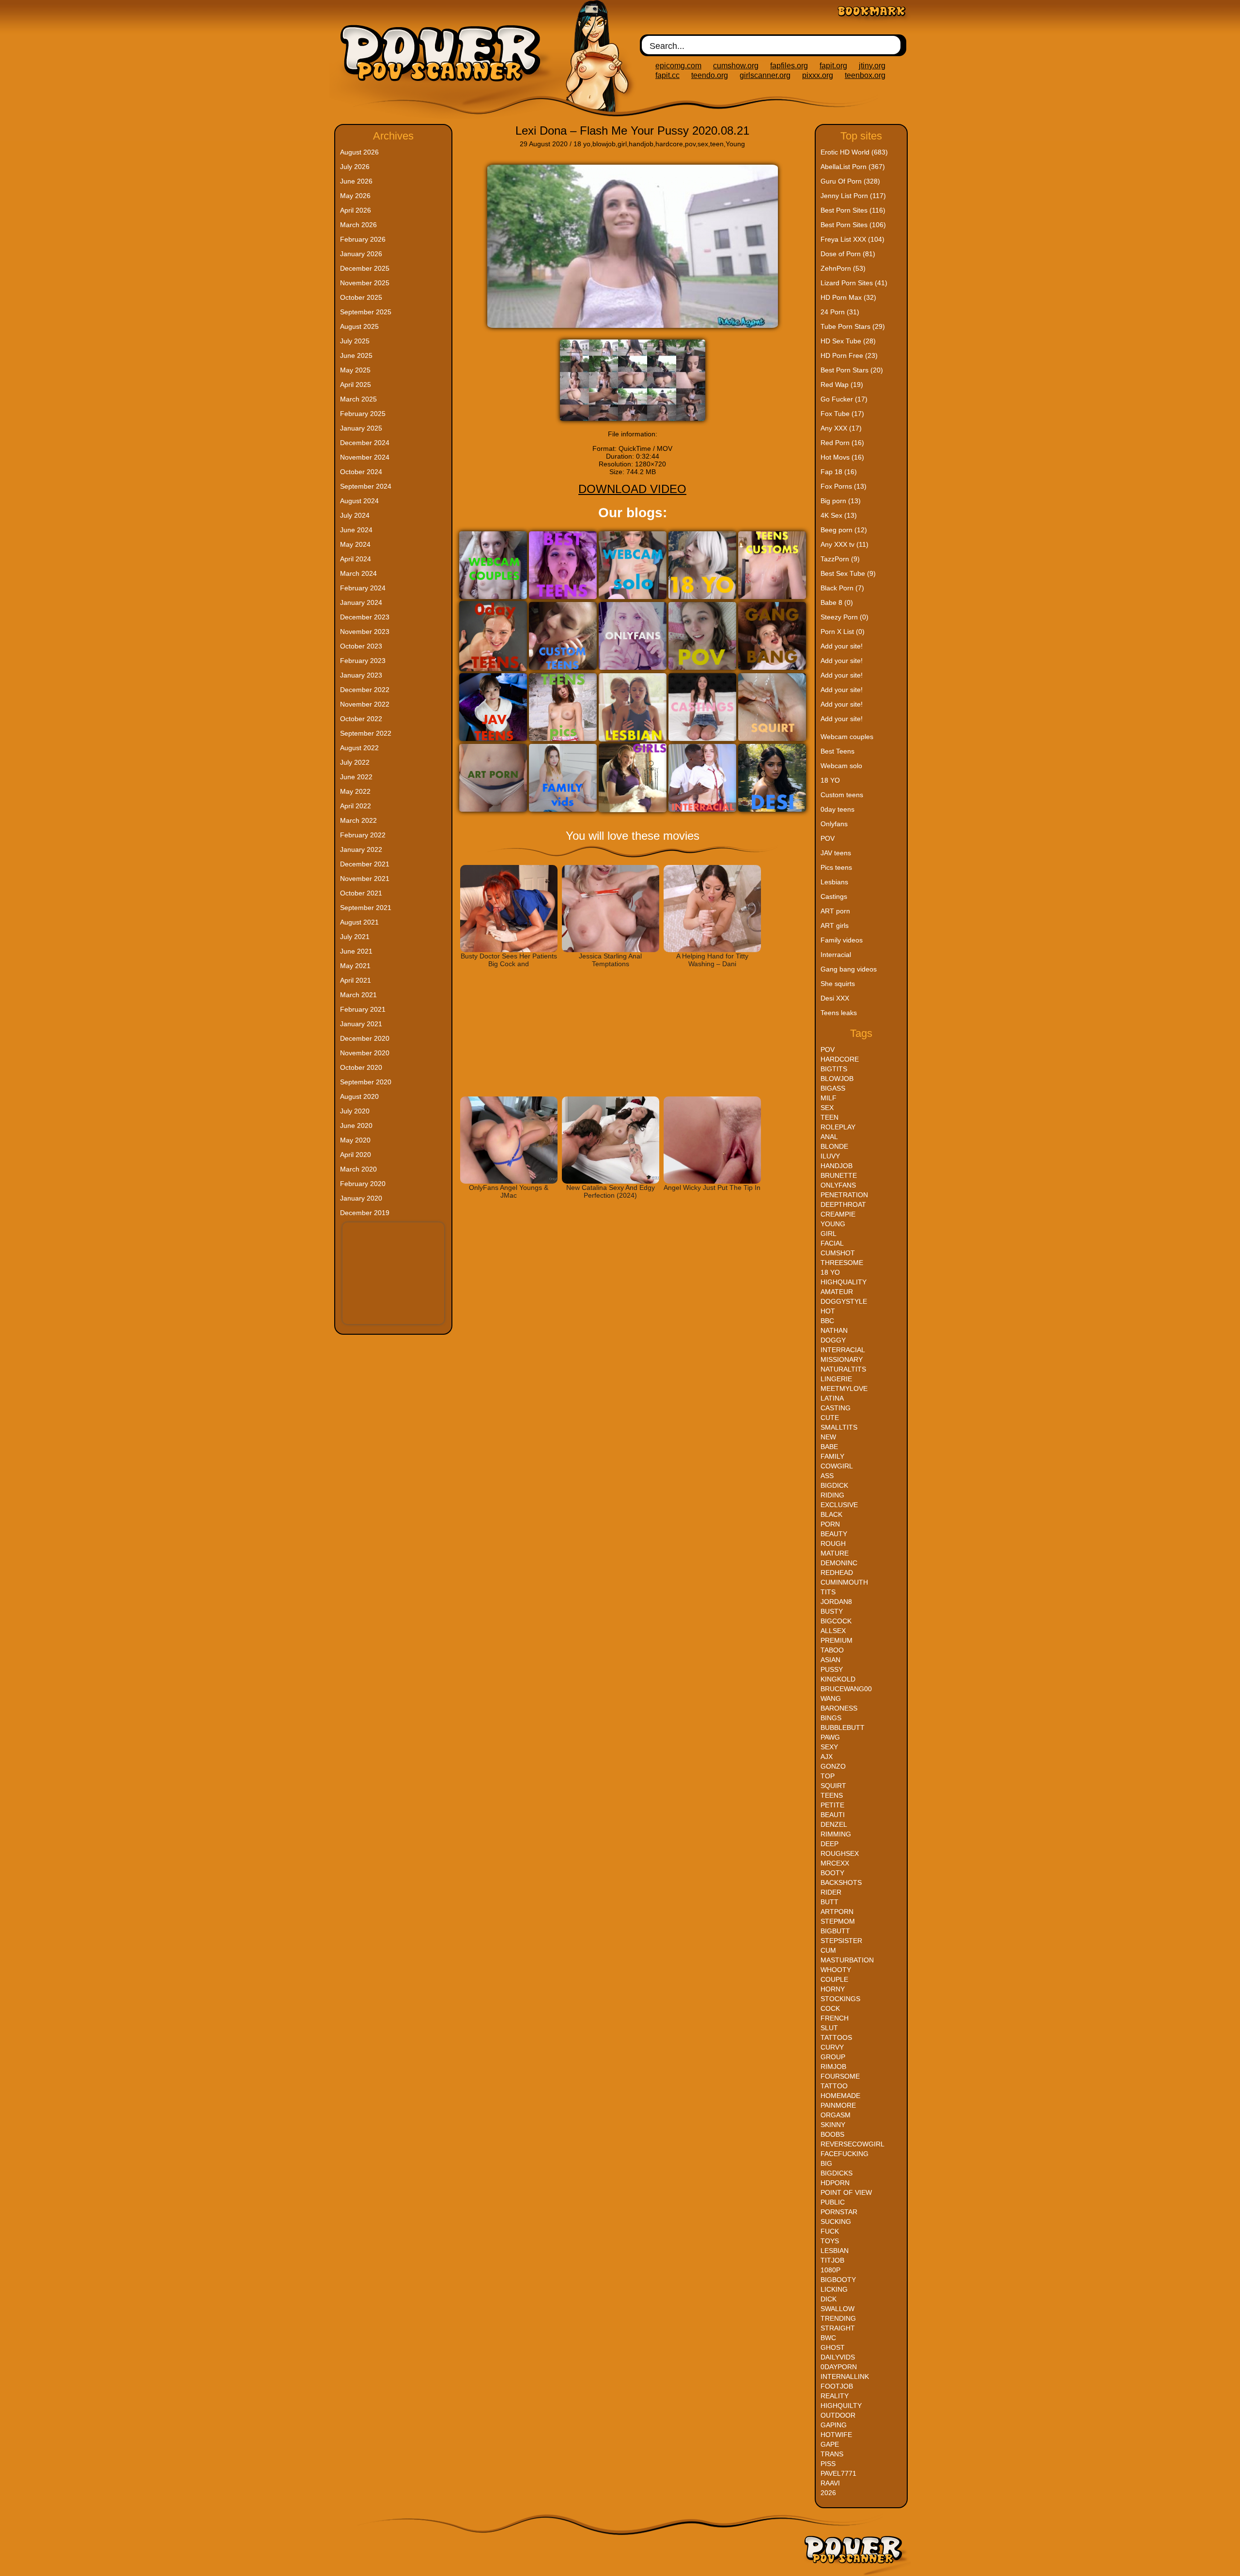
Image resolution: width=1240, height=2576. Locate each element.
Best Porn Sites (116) (853, 210)
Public (833, 2202)
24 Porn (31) (840, 312)
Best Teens (837, 751)
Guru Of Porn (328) (850, 181)
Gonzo (833, 1766)
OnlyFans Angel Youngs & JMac (509, 1191)
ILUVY (830, 1156)
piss (828, 2464)
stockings (840, 1999)
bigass (833, 1088)
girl (622, 144)
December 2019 (365, 1213)
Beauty (834, 1534)
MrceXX (835, 1863)
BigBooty (838, 2280)
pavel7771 (838, 2473)
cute (830, 1418)
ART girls (835, 926)
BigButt (835, 1931)
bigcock (836, 1621)
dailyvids (838, 2357)
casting (836, 1408)
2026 (828, 2493)
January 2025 (361, 428)
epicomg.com (678, 66)
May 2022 (355, 791)
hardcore (669, 144)
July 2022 (355, 762)
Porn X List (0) (843, 632)
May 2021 (355, 966)
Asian (830, 1660)
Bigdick (834, 1485)
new (828, 1437)
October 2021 (361, 893)
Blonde (834, 1146)
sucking (836, 2221)
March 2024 (358, 573)
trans (832, 2454)
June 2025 (356, 355)
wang (831, 1698)
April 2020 (356, 1155)
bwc (828, 2338)
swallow (837, 2309)
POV (828, 838)
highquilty (841, 2406)
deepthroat (843, 1204)
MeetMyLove (844, 1388)
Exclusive (839, 1505)
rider (831, 1892)
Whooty (836, 1970)
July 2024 (355, 515)
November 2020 (365, 1053)
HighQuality (844, 1282)
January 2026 (361, 254)
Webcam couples (847, 737)
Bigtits (834, 1069)
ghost (833, 2347)
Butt (829, 1902)
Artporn (837, 1912)
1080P (830, 2270)
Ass (827, 1476)
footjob (837, 2386)
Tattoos (836, 2037)
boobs (832, 2134)
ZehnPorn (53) (843, 268)
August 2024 (359, 501)
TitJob (832, 2260)
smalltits (839, 1427)
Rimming (836, 1834)
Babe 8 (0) (837, 602)
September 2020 (366, 1082)
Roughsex (840, 1853)
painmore (838, 2105)
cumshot (838, 1253)
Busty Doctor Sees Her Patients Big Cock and (509, 960)
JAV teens (836, 853)
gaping (834, 2425)
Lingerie (836, 1379)
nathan (834, 1330)
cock (830, 2008)
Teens (832, 1795)
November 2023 (365, 632)
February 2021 (363, 1009)
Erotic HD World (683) (854, 152)
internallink (845, 2376)
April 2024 (356, 559)
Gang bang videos (849, 969)
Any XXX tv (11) (845, 544)
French (835, 2018)
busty (832, 1611)
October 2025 (361, 297)
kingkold (838, 1679)
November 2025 (365, 283)
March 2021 (358, 995)
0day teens (837, 809)
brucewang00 (846, 1689)
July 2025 (355, 341)
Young (735, 144)
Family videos (842, 940)
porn (830, 1524)
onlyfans (838, 1185)
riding (832, 1495)
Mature (835, 1553)
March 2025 (358, 399)
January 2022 (361, 849)
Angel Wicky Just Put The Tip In (712, 1188)
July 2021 (355, 937)
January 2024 (361, 602)
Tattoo (834, 2086)
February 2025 (363, 414)
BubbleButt (843, 1728)
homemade (840, 2096)
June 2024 (356, 530)
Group (833, 2057)
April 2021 (356, 980)
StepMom (838, 1921)
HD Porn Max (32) (848, 297)
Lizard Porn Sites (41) (854, 283)
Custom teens (842, 795)
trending (838, 2318)
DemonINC (839, 1563)
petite (832, 1805)
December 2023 (365, 617)
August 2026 (359, 152)
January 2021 (361, 1024)
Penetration (844, 1195)
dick (829, 2299)
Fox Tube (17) (842, 414)
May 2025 (355, 370)
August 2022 (359, 748)
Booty (832, 1873)
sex (703, 144)
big (826, 2163)
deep (829, 1844)
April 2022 (356, 806)
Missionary (842, 1359)
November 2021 (365, 879)
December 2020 (365, 1038)
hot (828, 1311)
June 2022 (356, 777)
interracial (843, 1350)
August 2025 (359, 326)
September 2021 (366, 908)
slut (829, 2028)
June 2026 (356, 181)
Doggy (833, 1340)
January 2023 (361, 675)
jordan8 (836, 1602)
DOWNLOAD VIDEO (632, 489)
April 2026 (356, 210)
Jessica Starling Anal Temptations (610, 960)
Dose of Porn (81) (848, 254)
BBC (827, 1321)
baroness (839, 1708)
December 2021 (365, 864)
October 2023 (361, 646)
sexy (829, 1747)
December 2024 (365, 443)
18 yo (582, 144)
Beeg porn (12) (844, 530)
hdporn (835, 2183)
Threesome (842, 1263)
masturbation (847, 1960)
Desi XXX (835, 998)
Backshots (841, 1882)
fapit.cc (667, 75)
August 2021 (359, 922)
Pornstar (839, 2212)
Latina (832, 1398)
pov (690, 144)
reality (835, 2396)
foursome (840, 2076)
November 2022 (365, 704)
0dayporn (839, 2367)
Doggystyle (844, 1301)
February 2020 (363, 1184)
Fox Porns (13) (844, 486)
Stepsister (841, 1941)
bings (831, 1718)
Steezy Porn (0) (845, 617)
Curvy (832, 2047)
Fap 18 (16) (839, 472)
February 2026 (363, 239)
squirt (833, 1786)
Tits (828, 1592)
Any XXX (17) (841, 428)
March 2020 (358, 1169)
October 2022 (361, 719)
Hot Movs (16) (842, 457)
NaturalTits (843, 1369)
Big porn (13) (841, 501)
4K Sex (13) (839, 515)
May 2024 (355, 544)
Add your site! (842, 646)
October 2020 (361, 1067)
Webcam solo (841, 766)
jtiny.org (872, 66)
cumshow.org (736, 66)
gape (830, 2444)
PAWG (830, 1737)
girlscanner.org (765, 75)
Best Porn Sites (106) (853, 225)
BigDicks (837, 2173)
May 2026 (355, 196)
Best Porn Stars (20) (852, 370)
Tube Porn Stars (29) (853, 326)
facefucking (845, 2154)
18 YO (830, 780)
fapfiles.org (789, 66)
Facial (832, 1243)
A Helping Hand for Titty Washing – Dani (712, 960)
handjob (641, 144)
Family (832, 1456)
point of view (846, 2192)
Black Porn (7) (842, 588)
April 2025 (356, 385)
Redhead (837, 1573)
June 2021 (356, 951)
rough (833, 1543)
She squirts (838, 984)
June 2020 (356, 1126)
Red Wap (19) (842, 385)
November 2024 (365, 457)
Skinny (833, 2125)
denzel (834, 1824)
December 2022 (365, 690)
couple (834, 1979)
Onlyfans (834, 824)
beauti (833, 1815)
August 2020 (359, 1096)
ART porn (835, 911)
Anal (829, 1137)
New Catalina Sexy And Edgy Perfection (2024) (611, 1191)
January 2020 (361, 1198)
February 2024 (363, 588)
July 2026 (355, 167)
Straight (838, 2328)
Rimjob (833, 2067)
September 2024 (366, 486)
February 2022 (363, 835)
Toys (830, 2241)
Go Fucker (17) (844, 399)
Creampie (838, 1214)
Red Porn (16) (842, 443)
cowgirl (837, 1466)
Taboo (832, 1650)
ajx (827, 1757)
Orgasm (836, 2115)
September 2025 (366, 312)
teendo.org (710, 75)
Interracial (836, 955)
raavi (830, 2483)
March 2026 (358, 225)
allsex (833, 1631)
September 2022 (366, 733)
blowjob (604, 144)
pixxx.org (818, 75)
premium (837, 1640)
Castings (834, 896)
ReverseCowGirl (852, 2144)
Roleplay (838, 1127)
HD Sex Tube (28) (848, 341)
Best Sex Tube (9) (848, 573)
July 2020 (355, 1111)
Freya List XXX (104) (852, 239)
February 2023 (363, 661)
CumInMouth (844, 1582)
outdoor (838, 2415)
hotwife (836, 2435)
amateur (837, 1292)
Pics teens (836, 867)
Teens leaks (839, 1013)
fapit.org (833, 66)
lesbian (835, 2251)
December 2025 (365, 268)
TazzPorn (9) (840, 559)
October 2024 (361, 472)
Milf (829, 1098)
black (831, 1514)
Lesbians (834, 882)
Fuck (830, 2231)
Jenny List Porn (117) (853, 196)
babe (829, 1447)
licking (834, 2289)
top (828, 1776)
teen (717, 144)
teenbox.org (865, 75)
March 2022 (358, 820)
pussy (832, 1669)
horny (833, 1989)
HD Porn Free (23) (849, 355)
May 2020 (355, 1140)
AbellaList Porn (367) (853, 167)
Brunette (839, 1175)
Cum (828, 1950)
